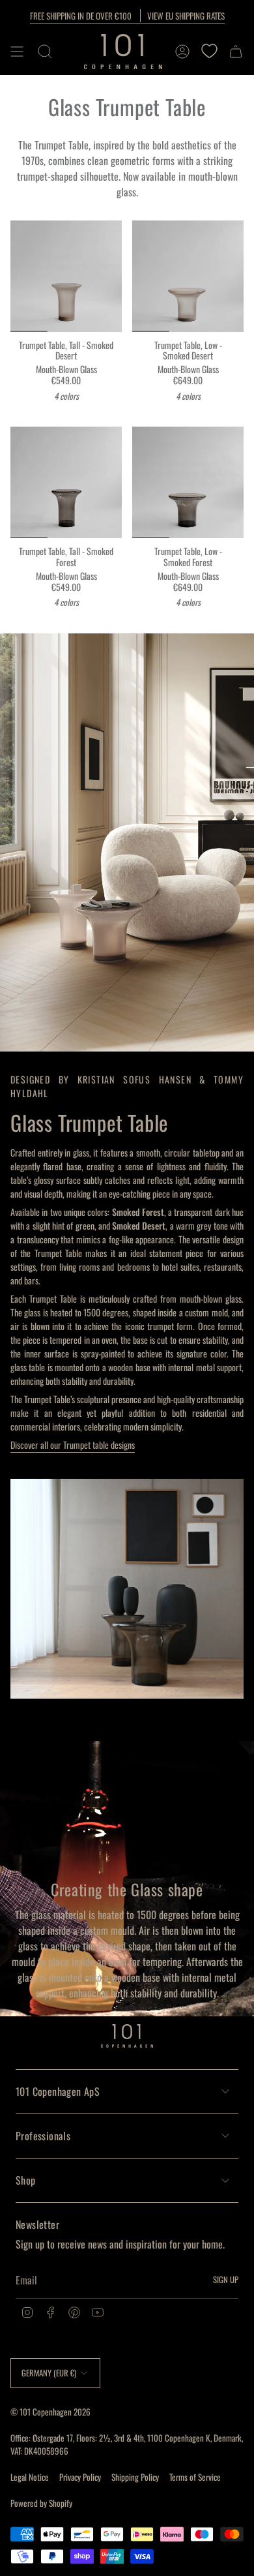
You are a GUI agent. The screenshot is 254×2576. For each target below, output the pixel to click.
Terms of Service (195, 2477)
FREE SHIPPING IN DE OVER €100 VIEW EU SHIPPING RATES (127, 16)
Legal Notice (30, 2477)
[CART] (236, 52)
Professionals (43, 2136)
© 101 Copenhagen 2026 (50, 2412)
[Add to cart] (25, 317)
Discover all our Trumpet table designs (73, 1445)
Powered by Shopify (41, 2503)
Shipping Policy (135, 2477)
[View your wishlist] (209, 52)
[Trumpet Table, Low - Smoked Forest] (188, 482)
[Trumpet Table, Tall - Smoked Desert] (66, 276)
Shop (26, 2180)
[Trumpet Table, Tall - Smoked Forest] (66, 482)
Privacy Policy (80, 2477)
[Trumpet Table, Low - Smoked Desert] (188, 276)
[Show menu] (17, 52)
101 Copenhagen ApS (58, 2091)
